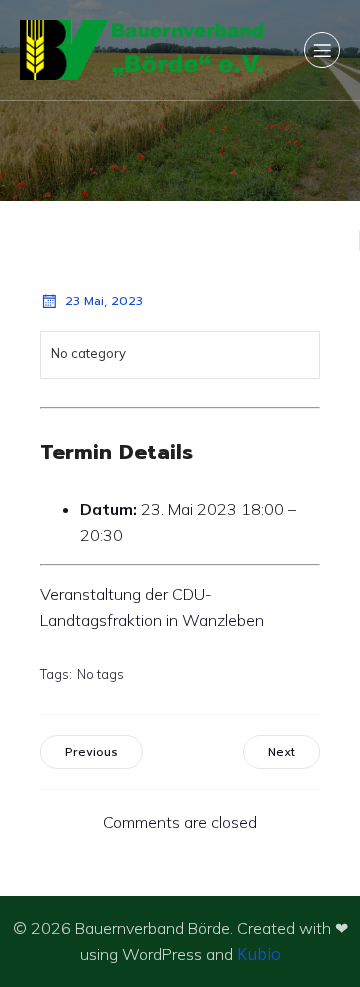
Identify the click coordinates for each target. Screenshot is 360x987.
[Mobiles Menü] (322, 50)
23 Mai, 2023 (104, 301)
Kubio (259, 954)
